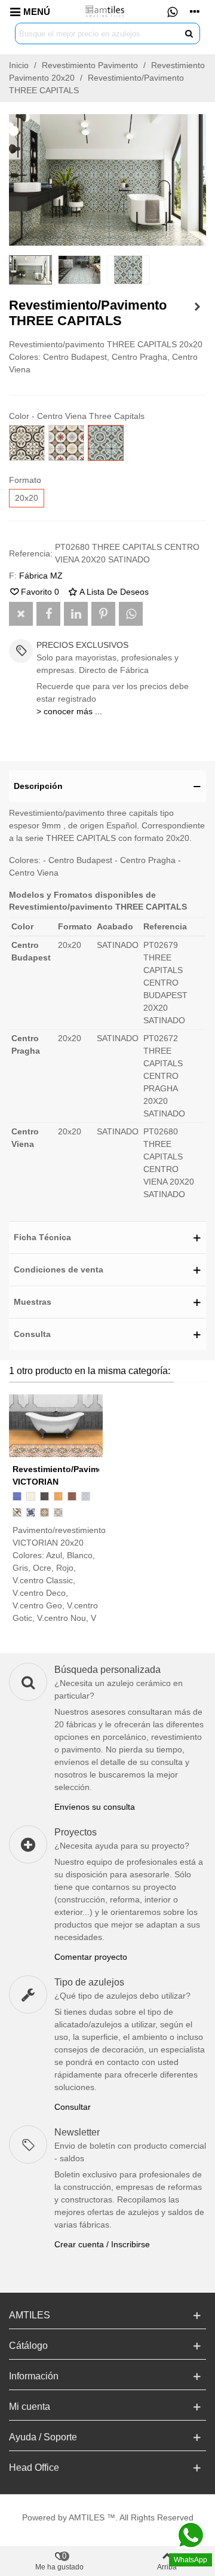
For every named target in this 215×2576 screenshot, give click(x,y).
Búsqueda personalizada (107, 1670)
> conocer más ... (69, 711)
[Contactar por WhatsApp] (131, 614)
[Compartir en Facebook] (48, 614)
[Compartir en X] (21, 614)
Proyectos (76, 1832)
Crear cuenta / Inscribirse (102, 2244)
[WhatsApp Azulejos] (172, 11)
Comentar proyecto (91, 1957)
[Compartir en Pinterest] (103, 614)
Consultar (73, 2107)
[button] (107, 786)
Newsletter (77, 2132)
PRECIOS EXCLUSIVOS (82, 645)
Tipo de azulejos (89, 1982)
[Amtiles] (106, 11)
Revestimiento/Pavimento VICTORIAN (56, 1475)
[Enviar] (189, 33)
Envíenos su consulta (95, 1807)
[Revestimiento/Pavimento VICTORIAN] (197, 307)
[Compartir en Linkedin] (76, 614)
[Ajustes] (195, 11)
